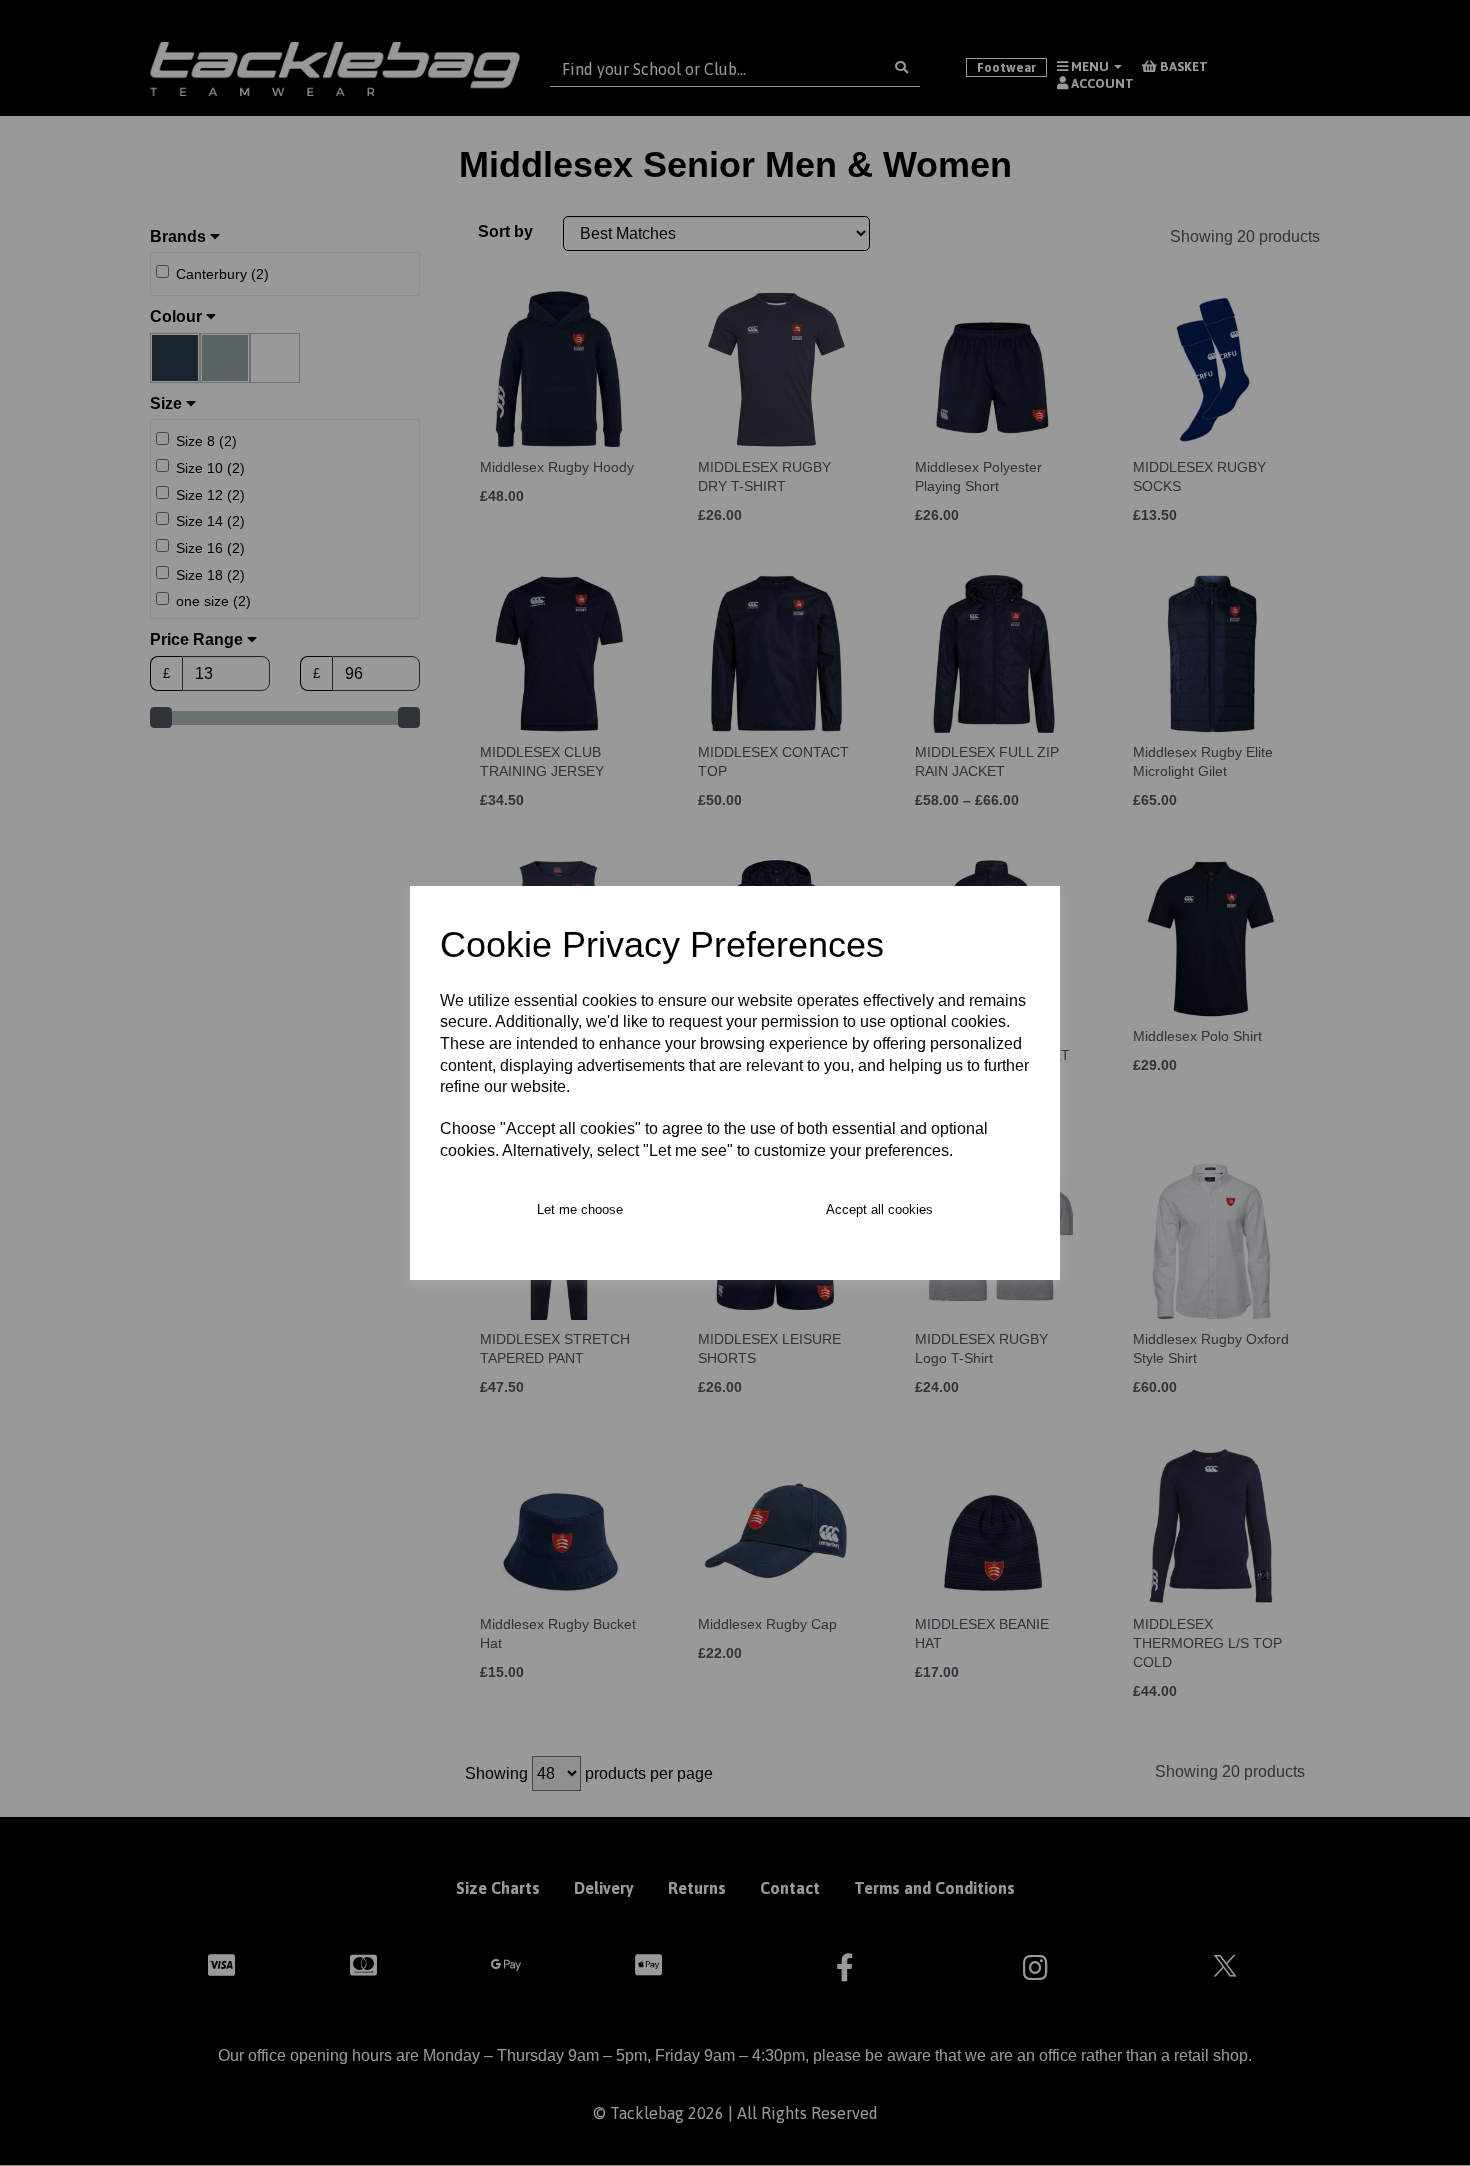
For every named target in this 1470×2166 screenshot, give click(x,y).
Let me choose (580, 1209)
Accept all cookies (879, 1209)
